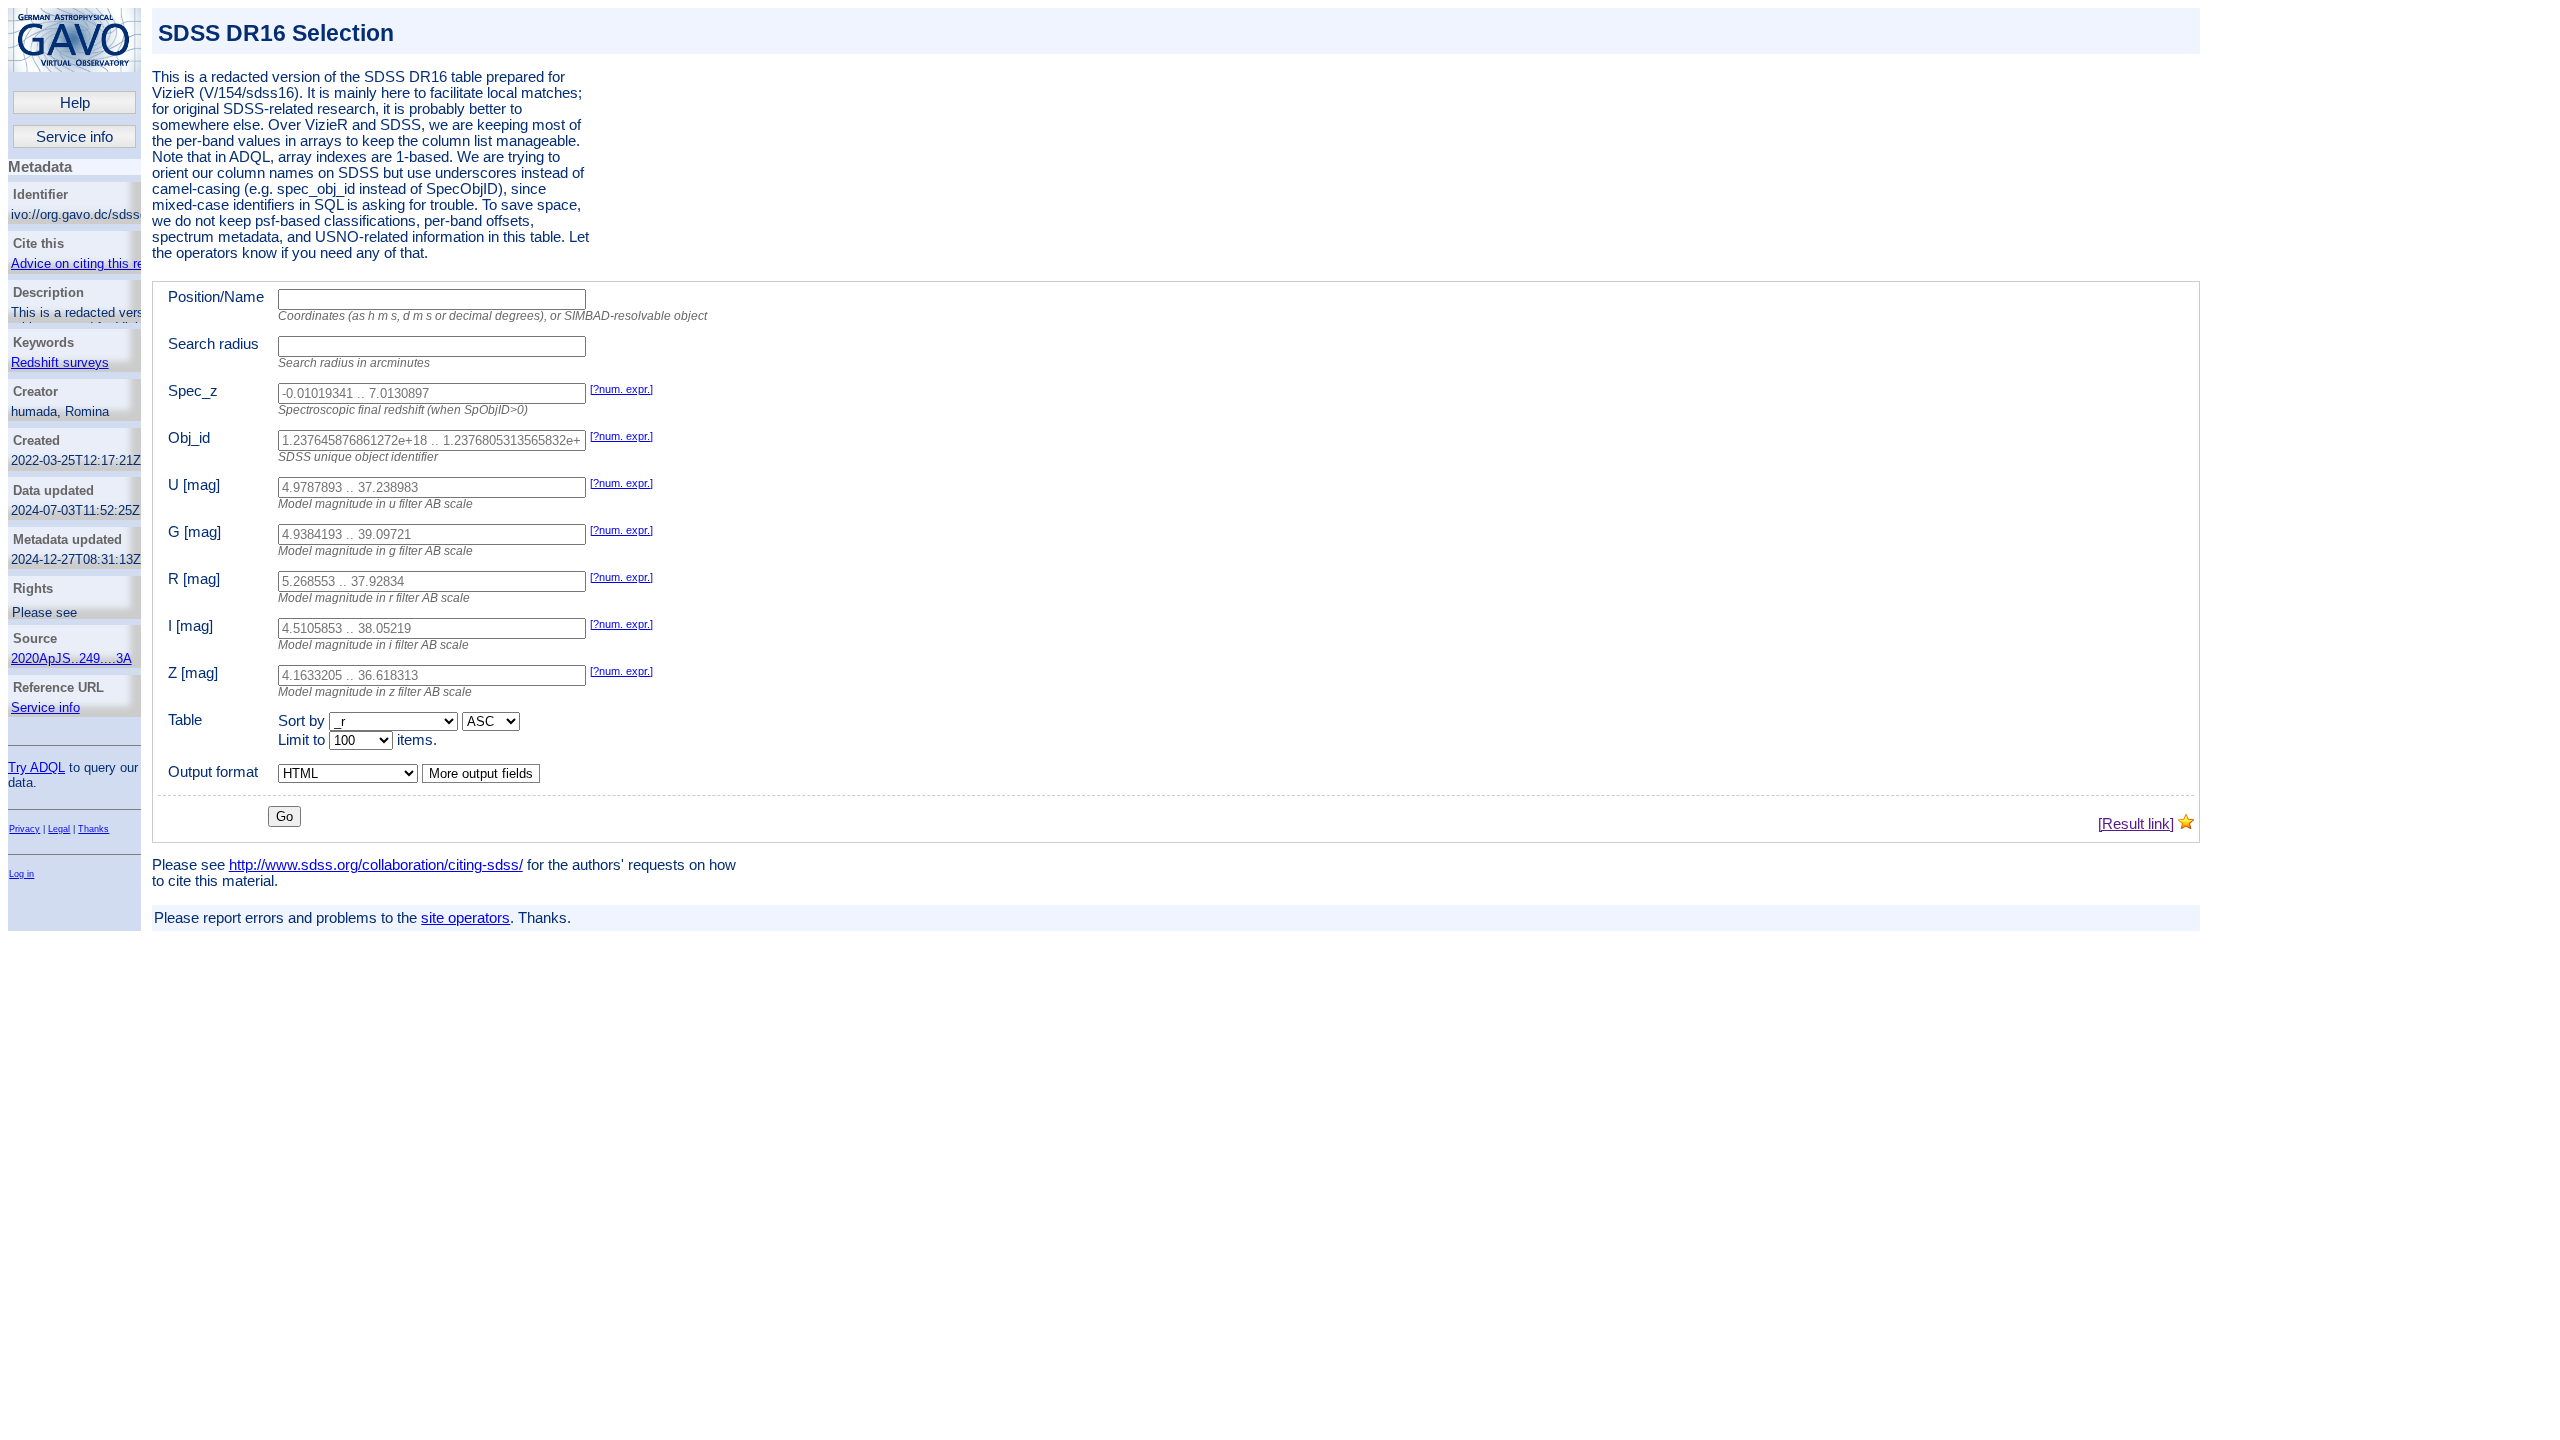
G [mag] (194, 532)
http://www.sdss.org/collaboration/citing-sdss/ (376, 865)
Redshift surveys (60, 362)
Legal (59, 829)
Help (75, 103)
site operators (465, 918)
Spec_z (193, 391)
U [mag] (194, 485)
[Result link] (2136, 824)
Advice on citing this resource (97, 263)
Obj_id (189, 438)
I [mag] (190, 626)
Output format (213, 772)
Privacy (24, 829)
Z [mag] (193, 673)
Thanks (93, 829)
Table (185, 720)
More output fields (481, 773)
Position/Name (216, 297)
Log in (21, 874)
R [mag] (194, 579)
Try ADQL (36, 767)
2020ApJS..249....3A (71, 658)
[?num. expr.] (621, 389)
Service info (74, 137)
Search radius (213, 344)
